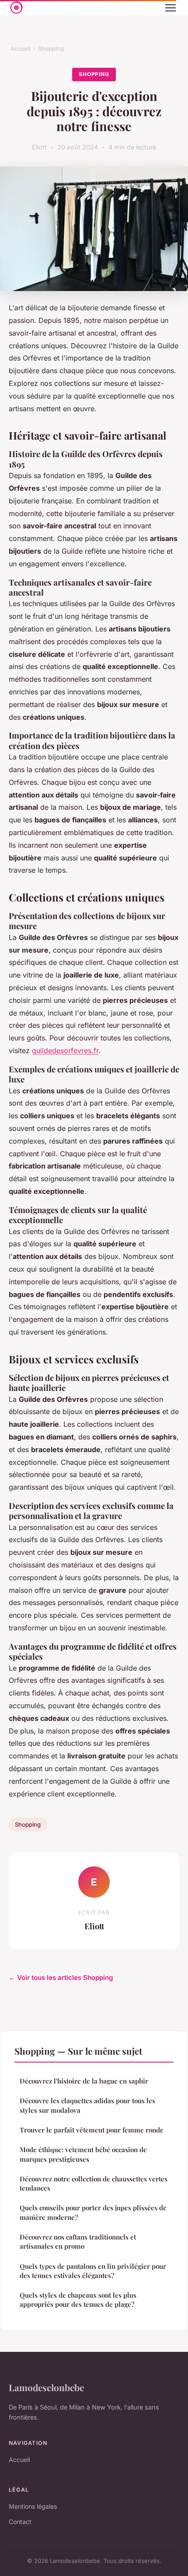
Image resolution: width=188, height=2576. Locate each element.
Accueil (20, 49)
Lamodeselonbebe (46, 2387)
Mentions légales (33, 2506)
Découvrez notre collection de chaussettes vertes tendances (94, 2183)
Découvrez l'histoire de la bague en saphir (84, 2081)
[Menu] (171, 8)
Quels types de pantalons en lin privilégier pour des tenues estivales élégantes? (93, 2271)
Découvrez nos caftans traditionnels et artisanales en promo (78, 2241)
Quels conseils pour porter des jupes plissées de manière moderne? (93, 2212)
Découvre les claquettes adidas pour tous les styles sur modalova (87, 2105)
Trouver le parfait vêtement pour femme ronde (92, 2130)
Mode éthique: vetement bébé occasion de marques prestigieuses (83, 2154)
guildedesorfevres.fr (65, 1051)
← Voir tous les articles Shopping (61, 1978)
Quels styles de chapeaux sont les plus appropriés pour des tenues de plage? (78, 2300)
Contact (20, 2522)
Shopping (51, 49)
